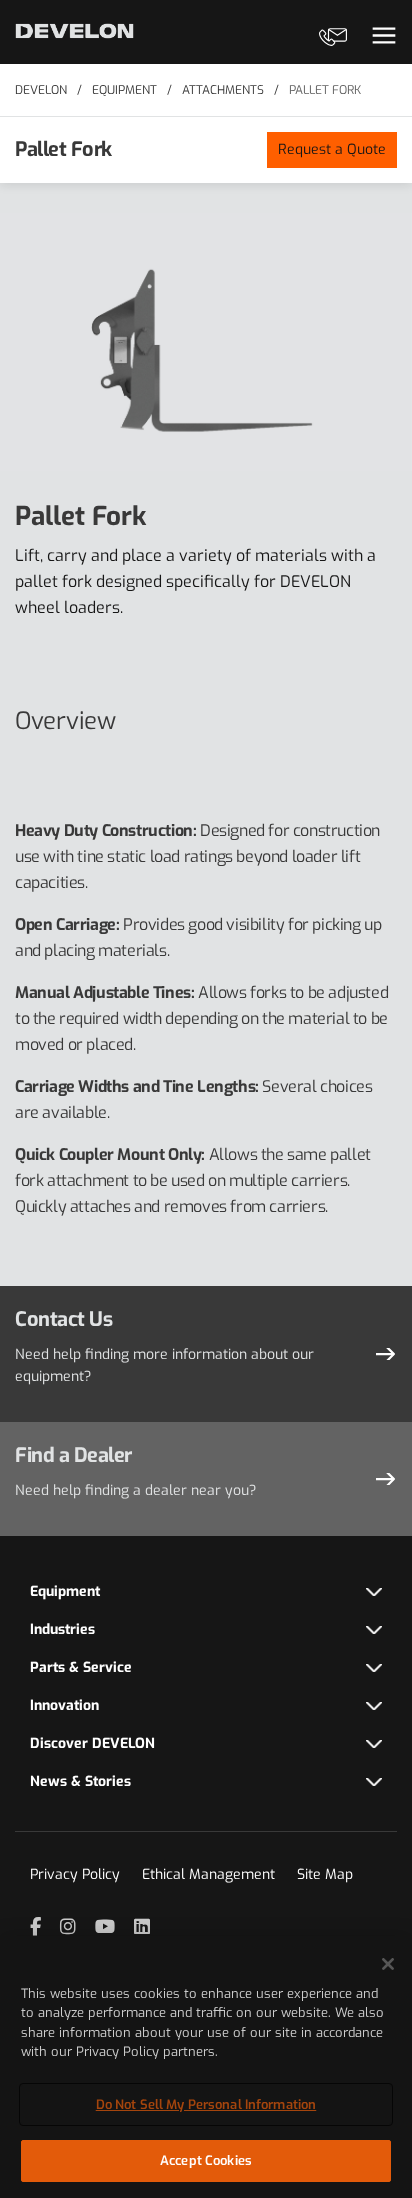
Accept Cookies (206, 2160)
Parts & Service (81, 1667)
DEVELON (41, 90)
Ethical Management (208, 1874)
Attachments (223, 90)
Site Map (325, 1874)
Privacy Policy (75, 1874)
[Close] (388, 1964)
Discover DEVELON (92, 1743)
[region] (206, 2067)
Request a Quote (332, 149)
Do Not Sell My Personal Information (206, 2104)
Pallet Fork (325, 90)
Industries (62, 1629)
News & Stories (80, 1781)
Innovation (64, 1705)
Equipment (124, 90)
